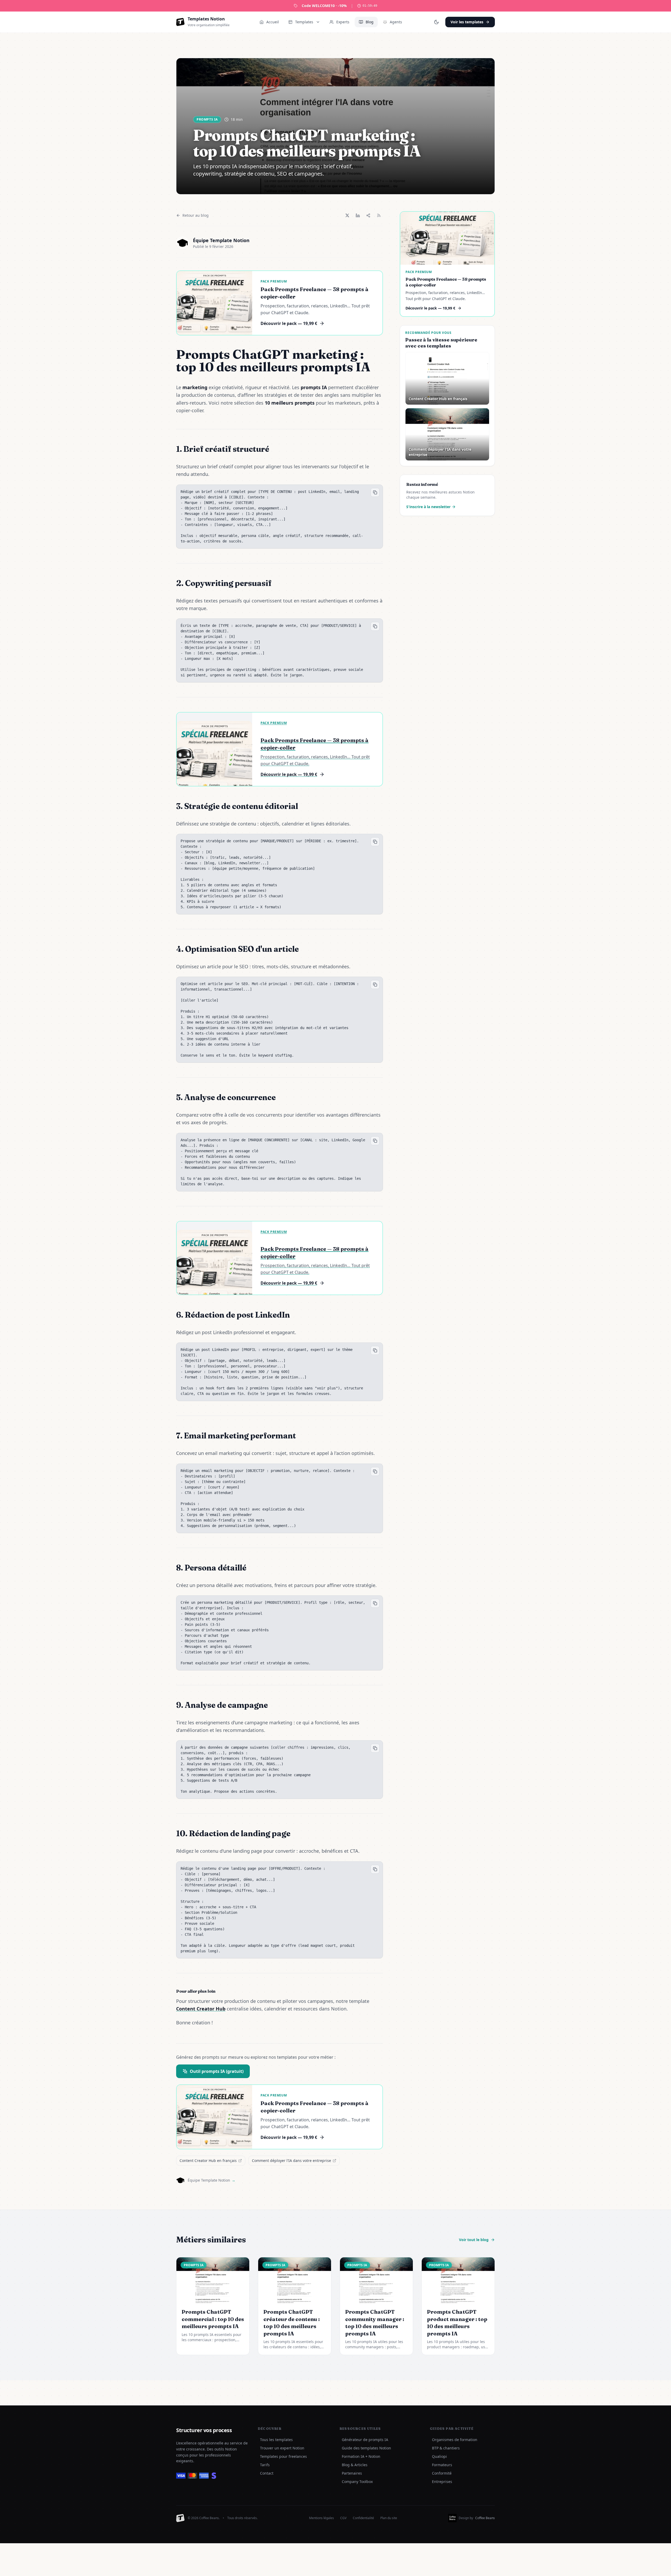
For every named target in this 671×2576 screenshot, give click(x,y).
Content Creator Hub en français (208, 2161)
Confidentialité (363, 2518)
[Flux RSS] (379, 215)
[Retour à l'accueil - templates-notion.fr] (180, 2518)
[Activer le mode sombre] (436, 22)
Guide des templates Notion (366, 2448)
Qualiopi (439, 2456)
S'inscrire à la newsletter (428, 507)
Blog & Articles (355, 2465)
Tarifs (265, 2465)
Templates (304, 22)
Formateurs (442, 2465)
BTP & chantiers (446, 2448)
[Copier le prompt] (375, 492)
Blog (370, 22)
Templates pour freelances (283, 2456)
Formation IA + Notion (361, 2456)
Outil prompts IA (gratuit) (217, 2071)
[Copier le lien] (368, 215)
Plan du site (389, 2518)
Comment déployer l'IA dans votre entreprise (291, 2161)
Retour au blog (196, 215)
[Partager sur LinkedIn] (358, 215)
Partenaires (352, 2473)
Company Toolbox (357, 2482)
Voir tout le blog (474, 2240)
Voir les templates (467, 22)
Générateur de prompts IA (365, 2440)
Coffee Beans (485, 2518)
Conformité (442, 2473)
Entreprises (442, 2482)
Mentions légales (321, 2518)
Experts (343, 22)
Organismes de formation (455, 2440)
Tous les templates (276, 2440)
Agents (396, 22)
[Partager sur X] (347, 215)
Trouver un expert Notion (282, 2448)
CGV (343, 2518)
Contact (267, 2473)
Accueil (273, 22)
